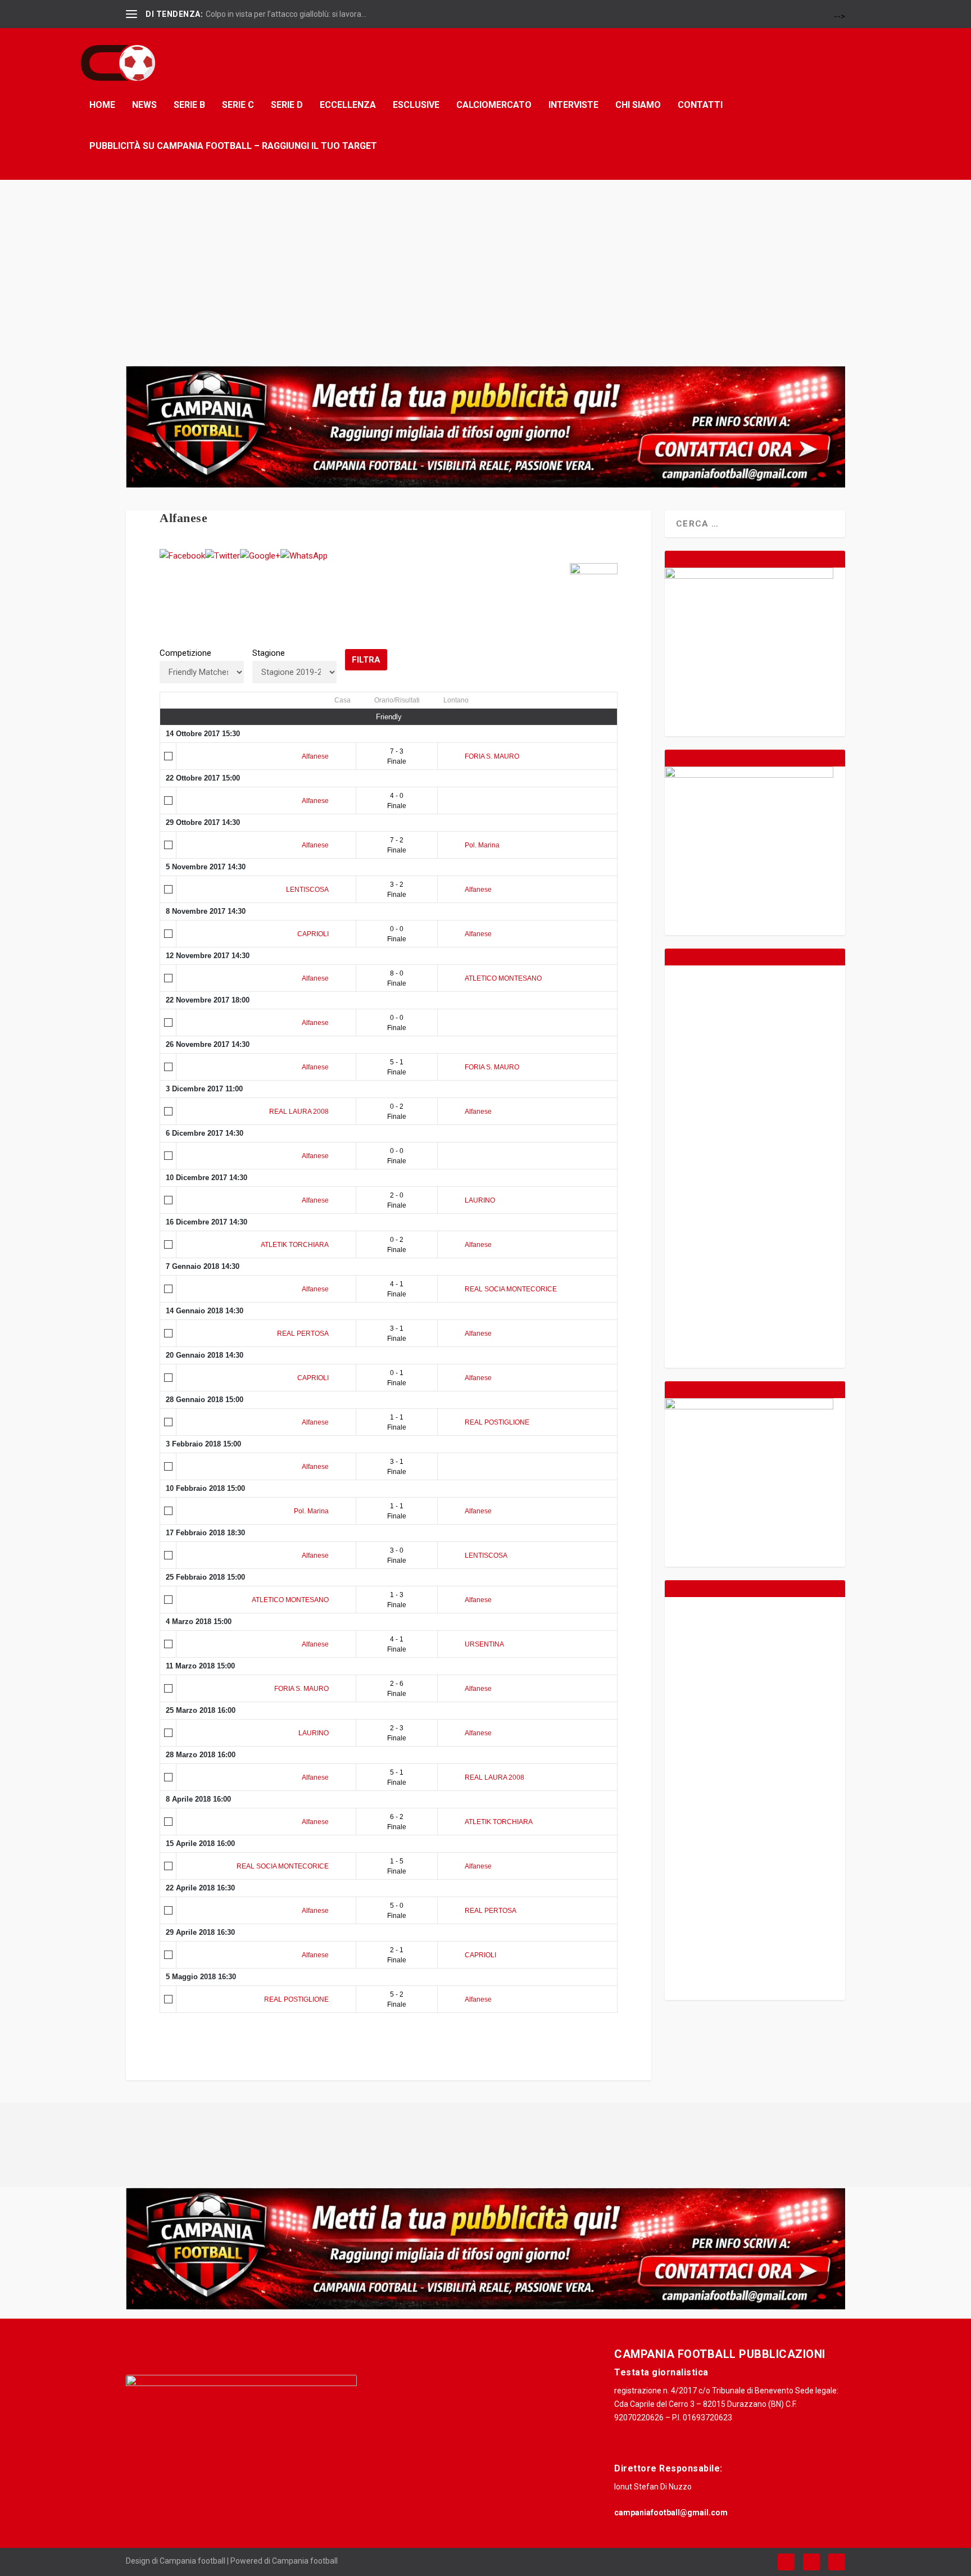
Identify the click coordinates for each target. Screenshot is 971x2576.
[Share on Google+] (260, 556)
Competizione (185, 653)
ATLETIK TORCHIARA (295, 1245)
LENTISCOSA (307, 890)
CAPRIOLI (313, 934)
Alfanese (315, 756)
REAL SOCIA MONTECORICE (511, 1289)
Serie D (287, 105)
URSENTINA (484, 1644)
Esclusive (416, 105)
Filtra (366, 660)
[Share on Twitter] (223, 556)
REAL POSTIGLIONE (497, 1422)
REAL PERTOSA (303, 1334)
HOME (102, 105)
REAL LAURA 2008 (299, 1112)
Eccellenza (348, 105)
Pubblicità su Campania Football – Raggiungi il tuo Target (233, 146)
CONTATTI (700, 105)
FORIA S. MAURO (492, 756)
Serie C (238, 105)
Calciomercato (494, 105)
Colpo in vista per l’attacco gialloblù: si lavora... (286, 14)
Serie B (189, 105)
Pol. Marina (482, 845)
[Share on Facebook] (182, 556)
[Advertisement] (485, 264)
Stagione (269, 653)
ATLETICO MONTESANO (503, 978)
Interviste (573, 105)
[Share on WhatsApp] (304, 556)
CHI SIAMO (638, 105)
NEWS (144, 105)
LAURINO (480, 1200)
